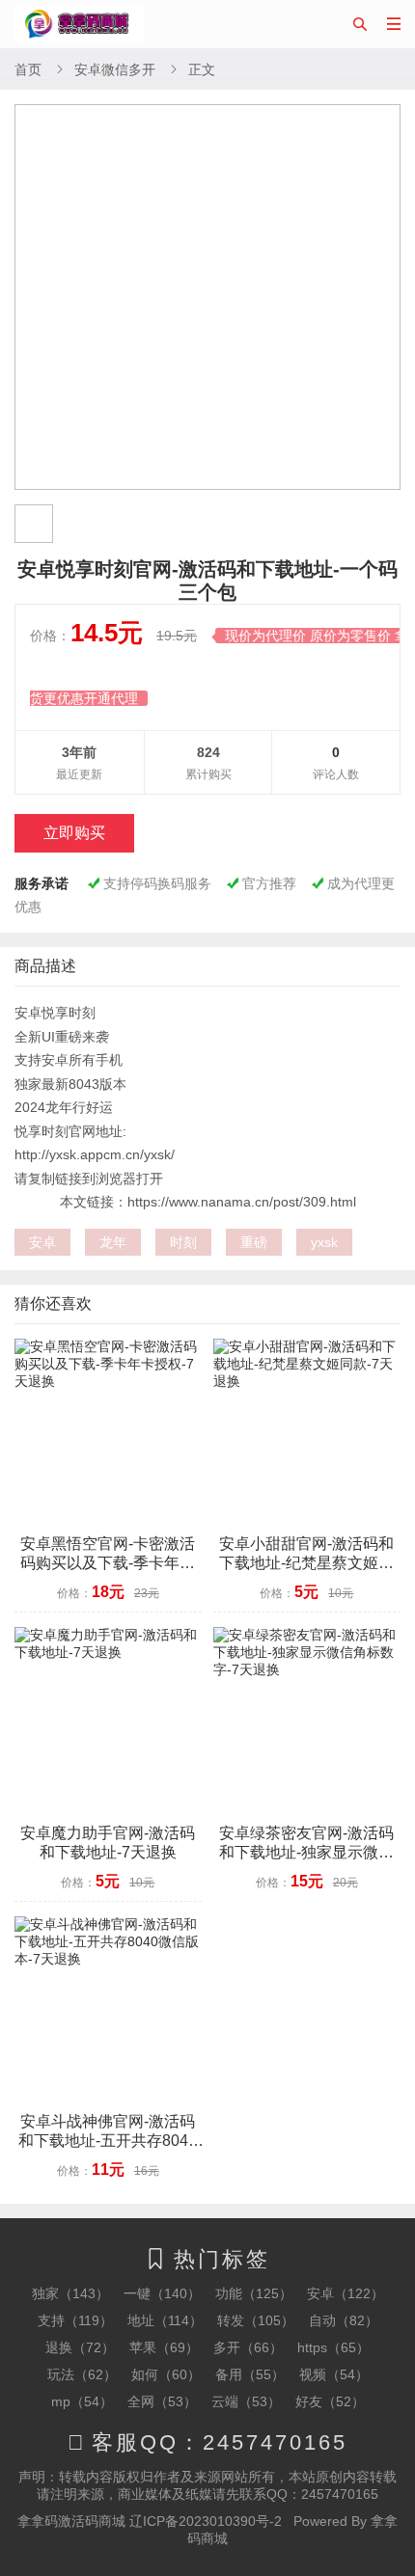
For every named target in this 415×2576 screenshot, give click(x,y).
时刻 (183, 1242)
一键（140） (162, 2293)
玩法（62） (82, 2374)
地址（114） (165, 2320)
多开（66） (248, 2347)
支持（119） (75, 2320)
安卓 (42, 1242)
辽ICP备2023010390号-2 (206, 2521)
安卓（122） (346, 2293)
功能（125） (254, 2293)
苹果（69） (164, 2347)
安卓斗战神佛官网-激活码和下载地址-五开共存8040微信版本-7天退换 (108, 2141)
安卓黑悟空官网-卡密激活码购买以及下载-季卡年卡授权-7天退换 (108, 1563)
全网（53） (162, 2401)
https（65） (333, 2347)
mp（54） (82, 2401)
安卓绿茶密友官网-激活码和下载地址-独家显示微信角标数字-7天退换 (306, 1852)
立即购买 (74, 833)
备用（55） (250, 2374)
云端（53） (246, 2401)
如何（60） (166, 2374)
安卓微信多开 (115, 69)
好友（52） (330, 2401)
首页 (28, 69)
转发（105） (256, 2320)
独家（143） (70, 2293)
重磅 (254, 1242)
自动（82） (344, 2320)
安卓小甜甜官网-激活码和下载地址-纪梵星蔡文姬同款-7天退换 (306, 1563)
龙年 (113, 1242)
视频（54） (334, 2374)
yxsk (324, 1242)
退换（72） (80, 2347)
